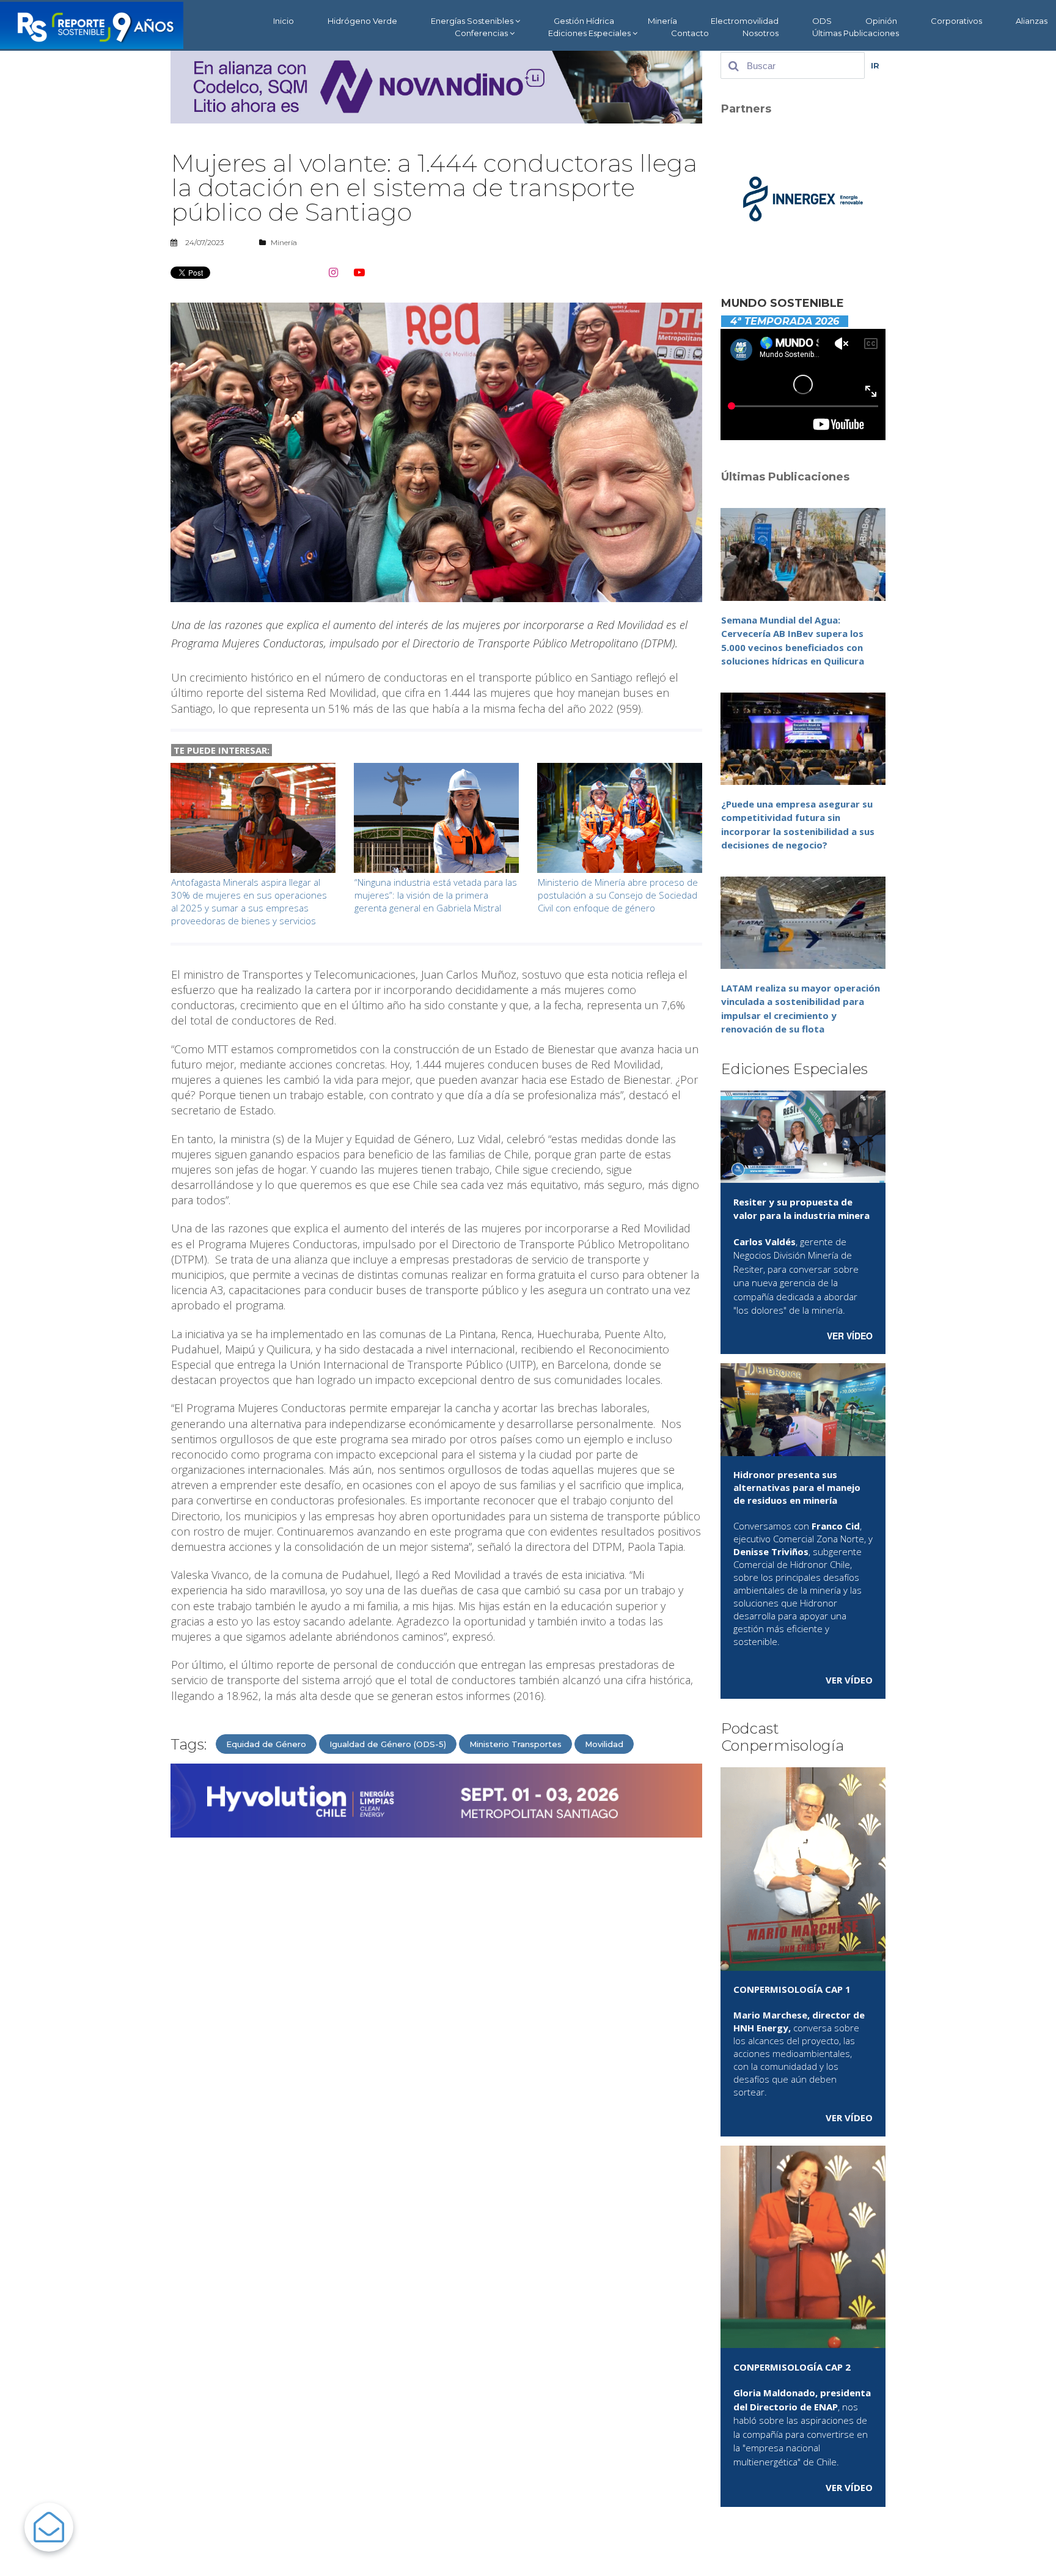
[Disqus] (436, 2003)
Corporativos (956, 21)
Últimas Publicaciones (856, 33)
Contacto (690, 33)
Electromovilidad (745, 21)
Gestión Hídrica (584, 21)
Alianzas (1032, 21)
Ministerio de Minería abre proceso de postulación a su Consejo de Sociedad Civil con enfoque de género (618, 895)
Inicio (284, 21)
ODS (822, 21)
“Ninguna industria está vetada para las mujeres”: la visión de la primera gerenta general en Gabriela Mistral (436, 895)
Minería (662, 21)
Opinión (881, 21)
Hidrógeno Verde (362, 21)
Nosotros (761, 33)
